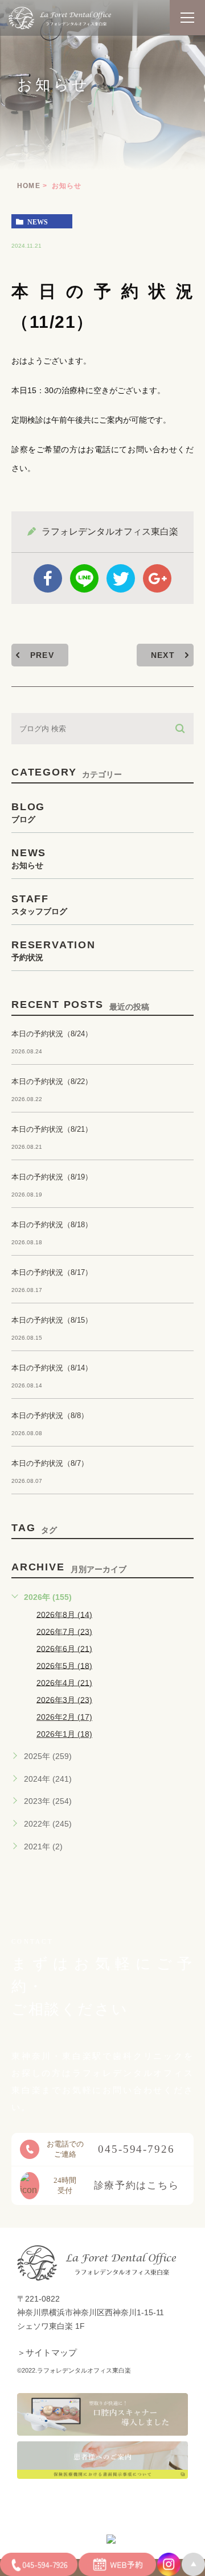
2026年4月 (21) (64, 1682)
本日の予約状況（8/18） (52, 1225)
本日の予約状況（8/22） (52, 1081)
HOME (29, 186)
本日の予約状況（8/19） (52, 1177)
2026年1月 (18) (64, 1734)
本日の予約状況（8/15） (52, 1320)
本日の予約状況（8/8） (50, 1416)
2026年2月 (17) (64, 1717)
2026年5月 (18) (64, 1665)
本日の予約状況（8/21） (52, 1129)
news (38, 222)
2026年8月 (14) (64, 1614)
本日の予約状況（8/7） (50, 1463)
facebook (48, 578)
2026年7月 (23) (64, 1631)
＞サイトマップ (47, 2353)
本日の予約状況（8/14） (52, 1368)
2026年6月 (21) (64, 1648)
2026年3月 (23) (64, 1699)
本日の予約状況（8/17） (52, 1272)
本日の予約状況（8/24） (52, 1034)
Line (84, 578)
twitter (121, 578)
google (157, 578)
